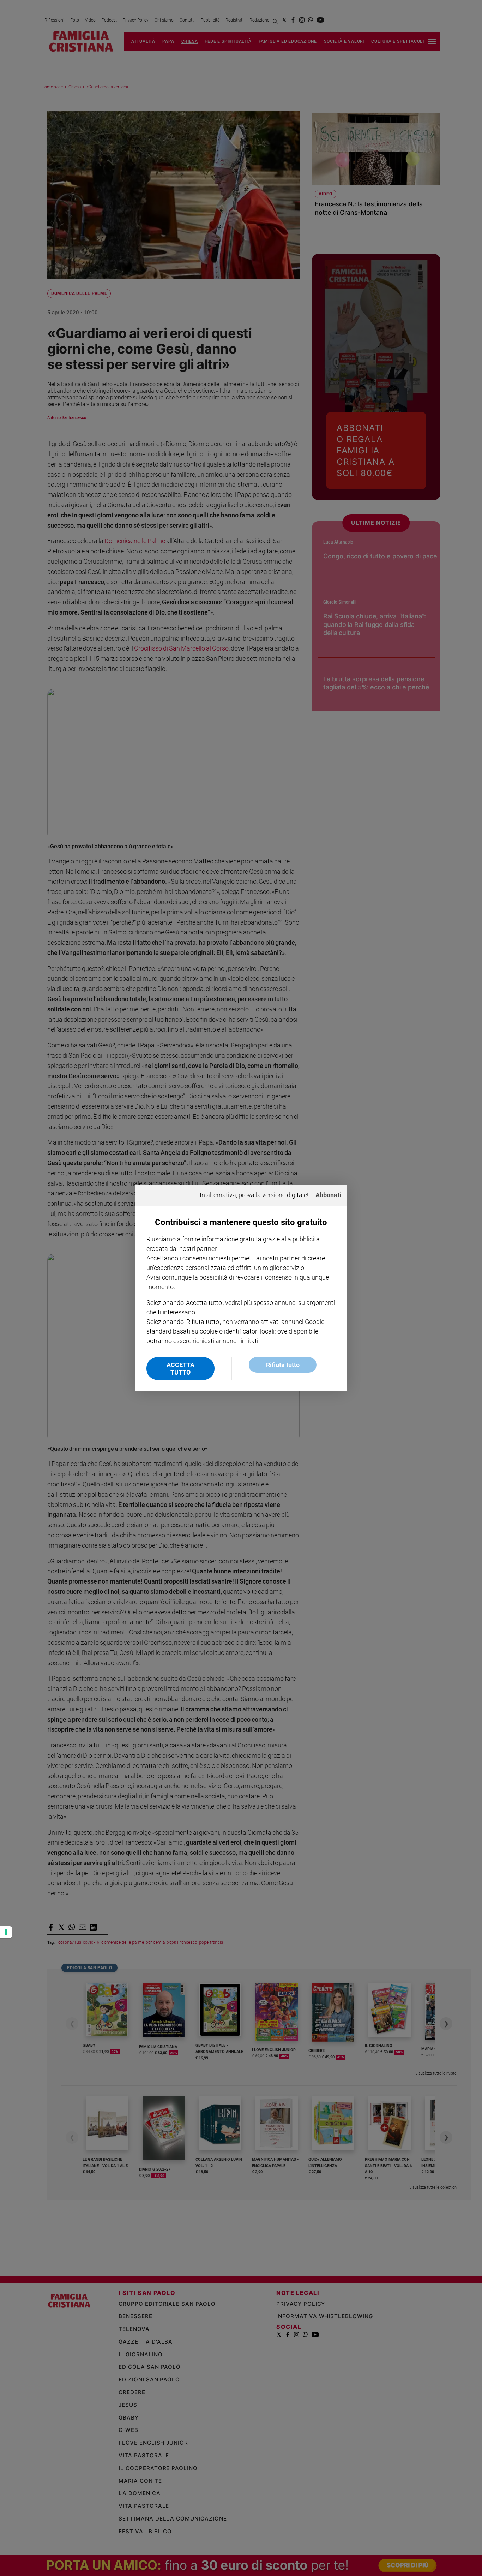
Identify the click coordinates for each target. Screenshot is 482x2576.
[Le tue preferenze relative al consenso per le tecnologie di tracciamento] (6, 1932)
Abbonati (328, 1195)
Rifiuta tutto (283, 1365)
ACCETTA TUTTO (180, 1369)
